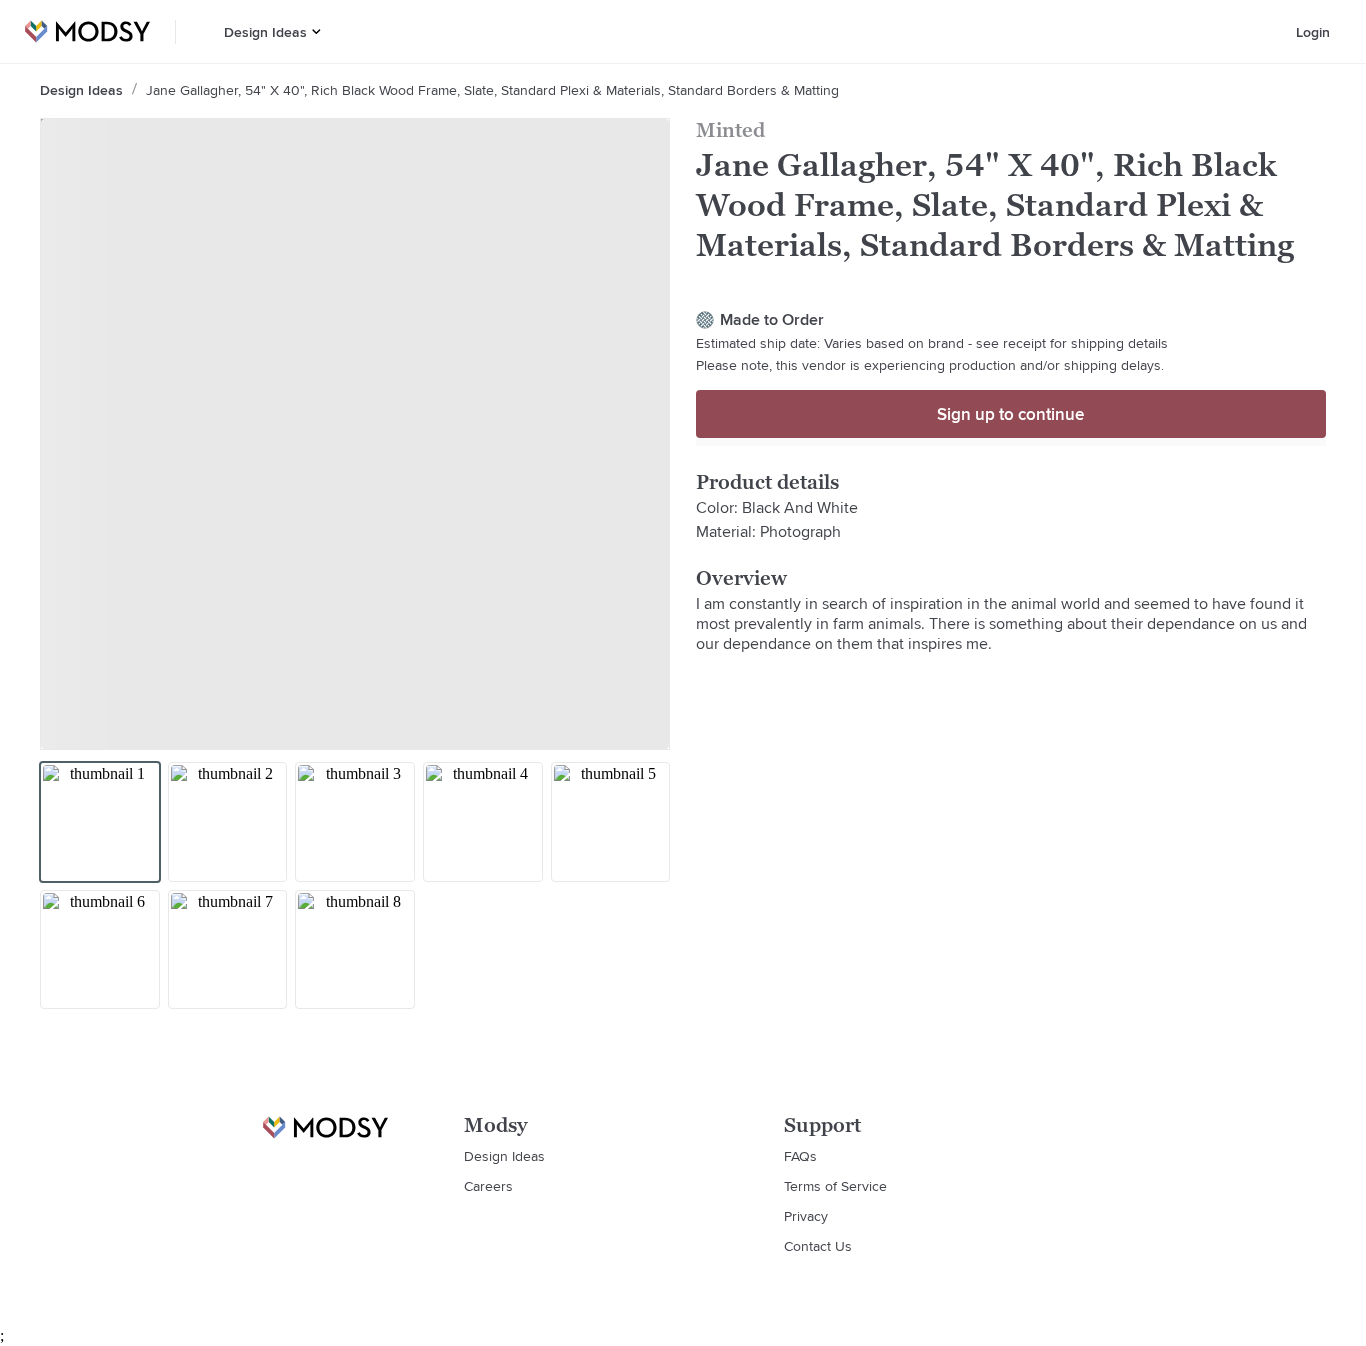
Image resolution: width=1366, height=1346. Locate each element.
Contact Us (818, 1246)
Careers (488, 1186)
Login (1313, 32)
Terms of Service (835, 1186)
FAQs (800, 1156)
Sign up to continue (1010, 414)
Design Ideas (265, 32)
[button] (316, 31)
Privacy (806, 1216)
